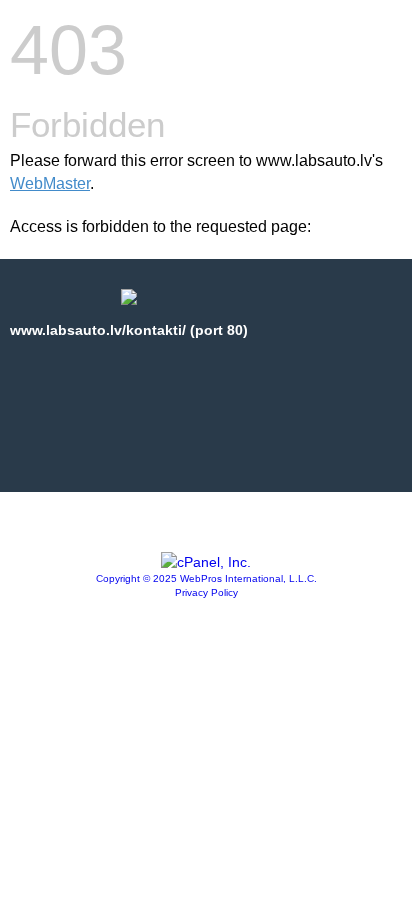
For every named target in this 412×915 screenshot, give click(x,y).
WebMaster (50, 183)
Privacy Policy (206, 592)
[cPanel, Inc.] (206, 562)
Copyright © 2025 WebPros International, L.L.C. (206, 578)
